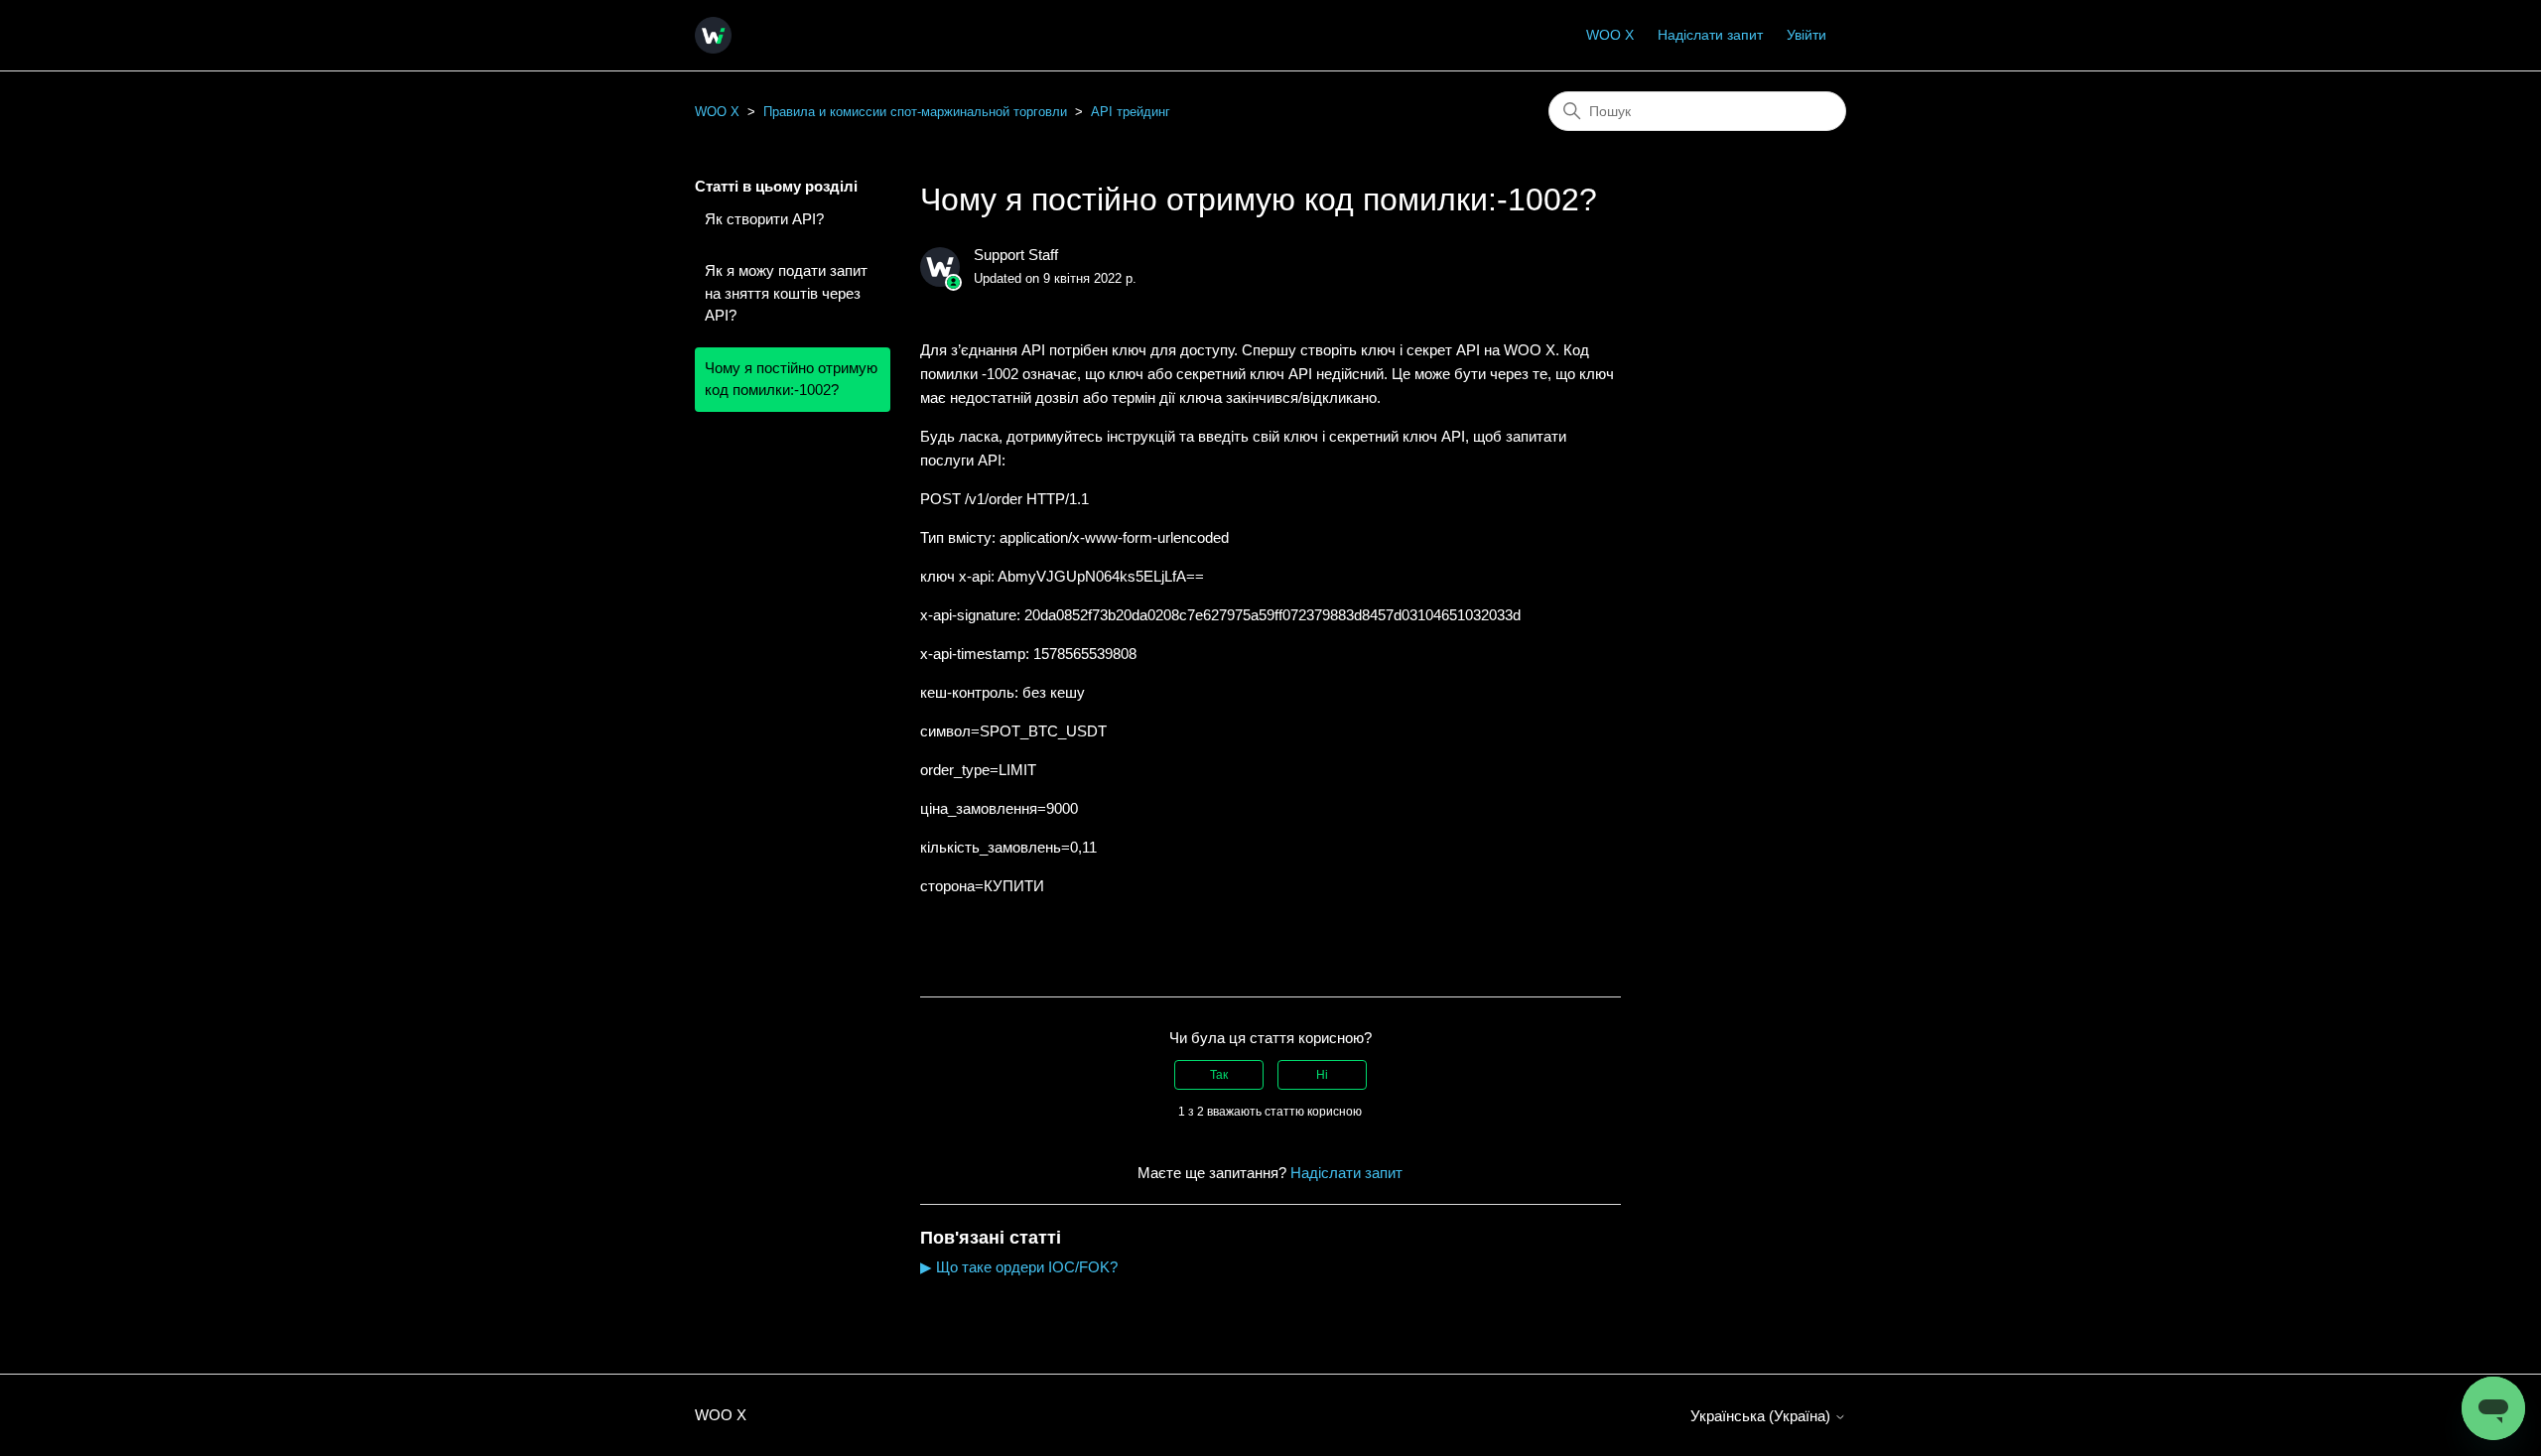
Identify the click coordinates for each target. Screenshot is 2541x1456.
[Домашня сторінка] (713, 35)
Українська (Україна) (1762, 1416)
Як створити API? (764, 219)
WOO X (1610, 35)
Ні (1322, 1075)
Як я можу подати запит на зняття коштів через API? (786, 293)
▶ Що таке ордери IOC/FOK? (1019, 1267)
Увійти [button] (1806, 35)
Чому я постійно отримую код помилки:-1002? (791, 379)
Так (1219, 1075)
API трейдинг (1131, 112)
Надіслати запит (1710, 35)
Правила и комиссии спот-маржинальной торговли (915, 112)
